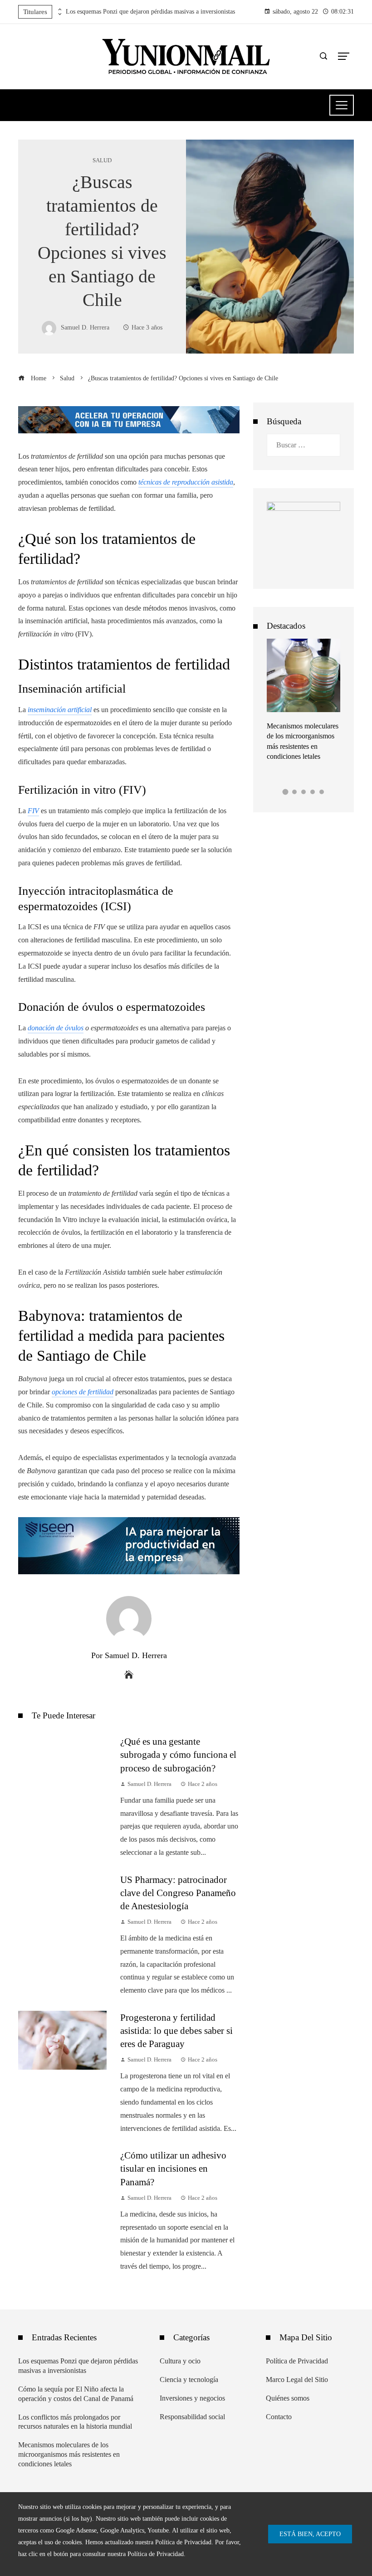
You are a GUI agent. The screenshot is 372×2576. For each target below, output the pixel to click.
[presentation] (59, 10)
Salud (102, 161)
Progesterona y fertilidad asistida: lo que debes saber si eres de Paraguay (176, 2030)
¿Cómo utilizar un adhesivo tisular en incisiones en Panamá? (173, 2168)
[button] (286, 792)
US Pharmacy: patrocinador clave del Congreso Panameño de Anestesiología (178, 1893)
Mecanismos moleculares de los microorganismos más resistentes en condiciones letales (69, 2454)
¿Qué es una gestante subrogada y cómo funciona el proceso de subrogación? (178, 1754)
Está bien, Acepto (310, 2534)
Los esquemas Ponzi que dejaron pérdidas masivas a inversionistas (150, 12)
